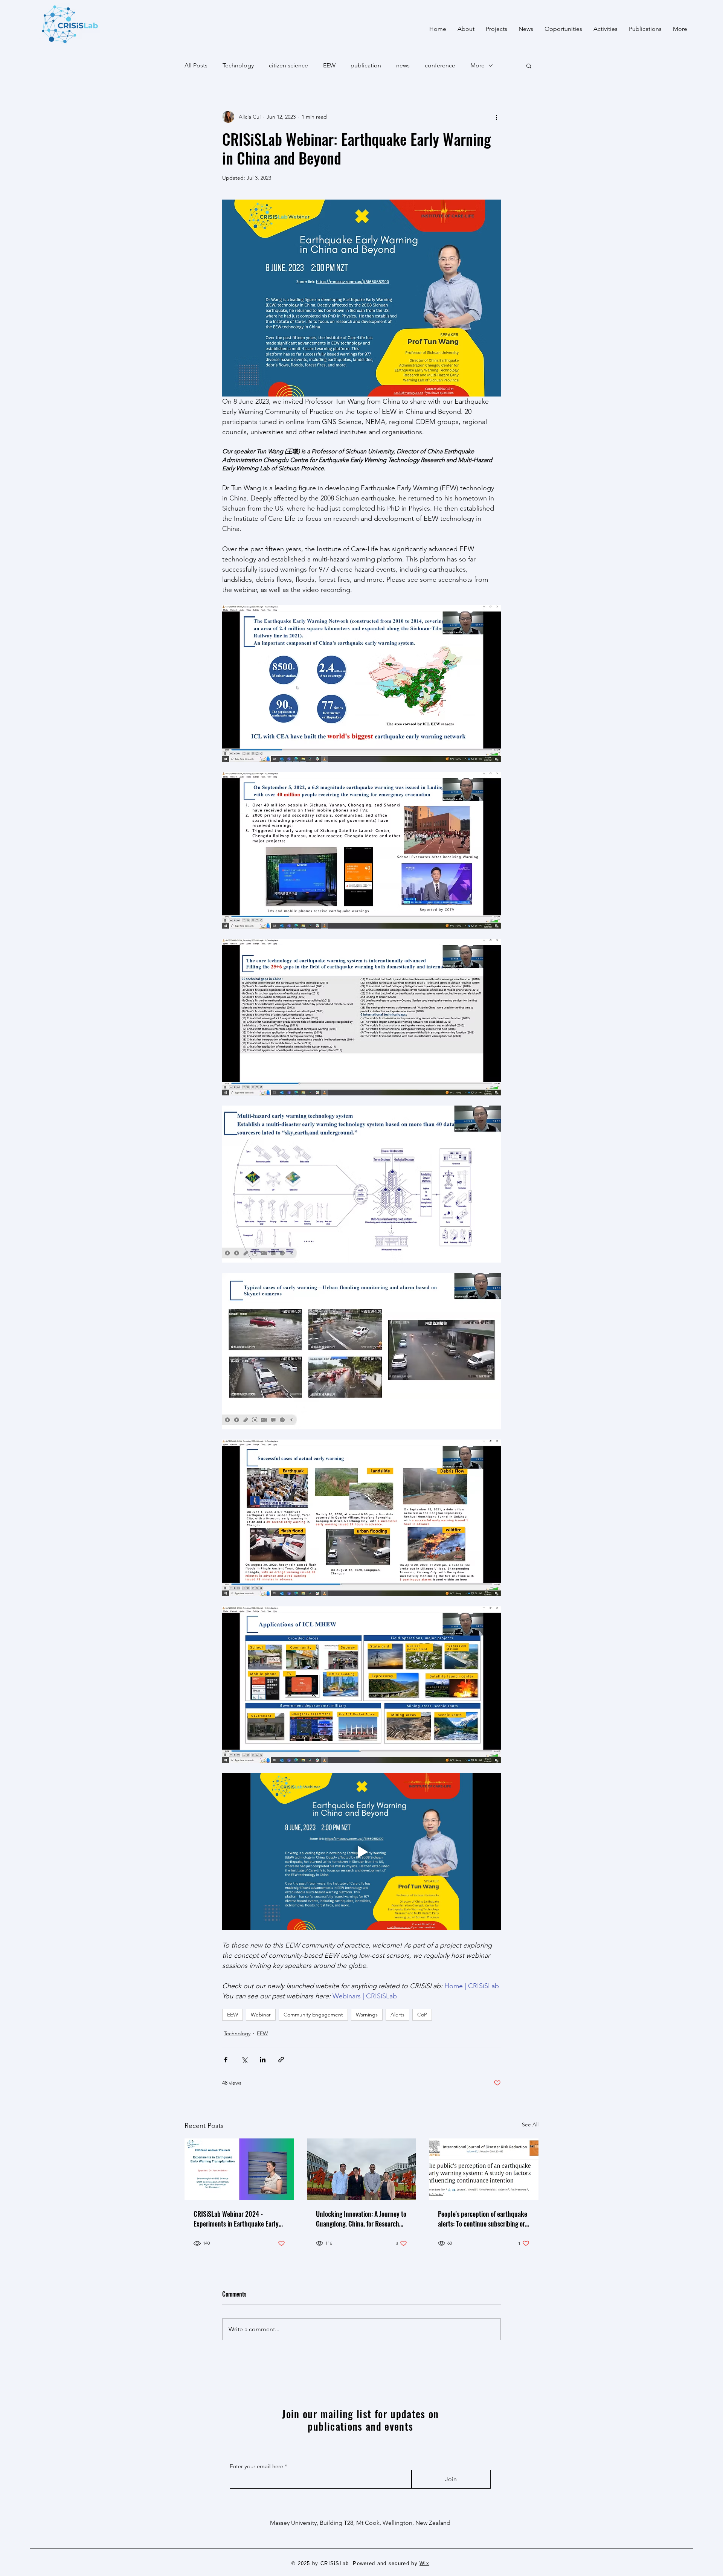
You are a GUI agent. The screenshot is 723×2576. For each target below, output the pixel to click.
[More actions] (496, 117)
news (403, 65)
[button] (529, 66)
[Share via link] (281, 2060)
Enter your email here (256, 2466)
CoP (422, 2015)
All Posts (196, 65)
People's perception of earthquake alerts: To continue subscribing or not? (483, 2219)
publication (366, 65)
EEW (329, 65)
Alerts (397, 2015)
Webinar (261, 2015)
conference (440, 65)
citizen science (288, 65)
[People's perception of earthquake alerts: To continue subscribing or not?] (484, 2169)
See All (530, 2125)
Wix (424, 2563)
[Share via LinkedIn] (263, 2060)
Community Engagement (313, 2015)
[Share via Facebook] (226, 2060)
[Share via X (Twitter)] (244, 2060)
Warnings (367, 2015)
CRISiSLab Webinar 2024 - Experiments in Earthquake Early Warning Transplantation (236, 2219)
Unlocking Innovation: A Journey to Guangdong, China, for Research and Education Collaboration (361, 2219)
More (477, 65)
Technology (238, 65)
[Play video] (361, 1852)
